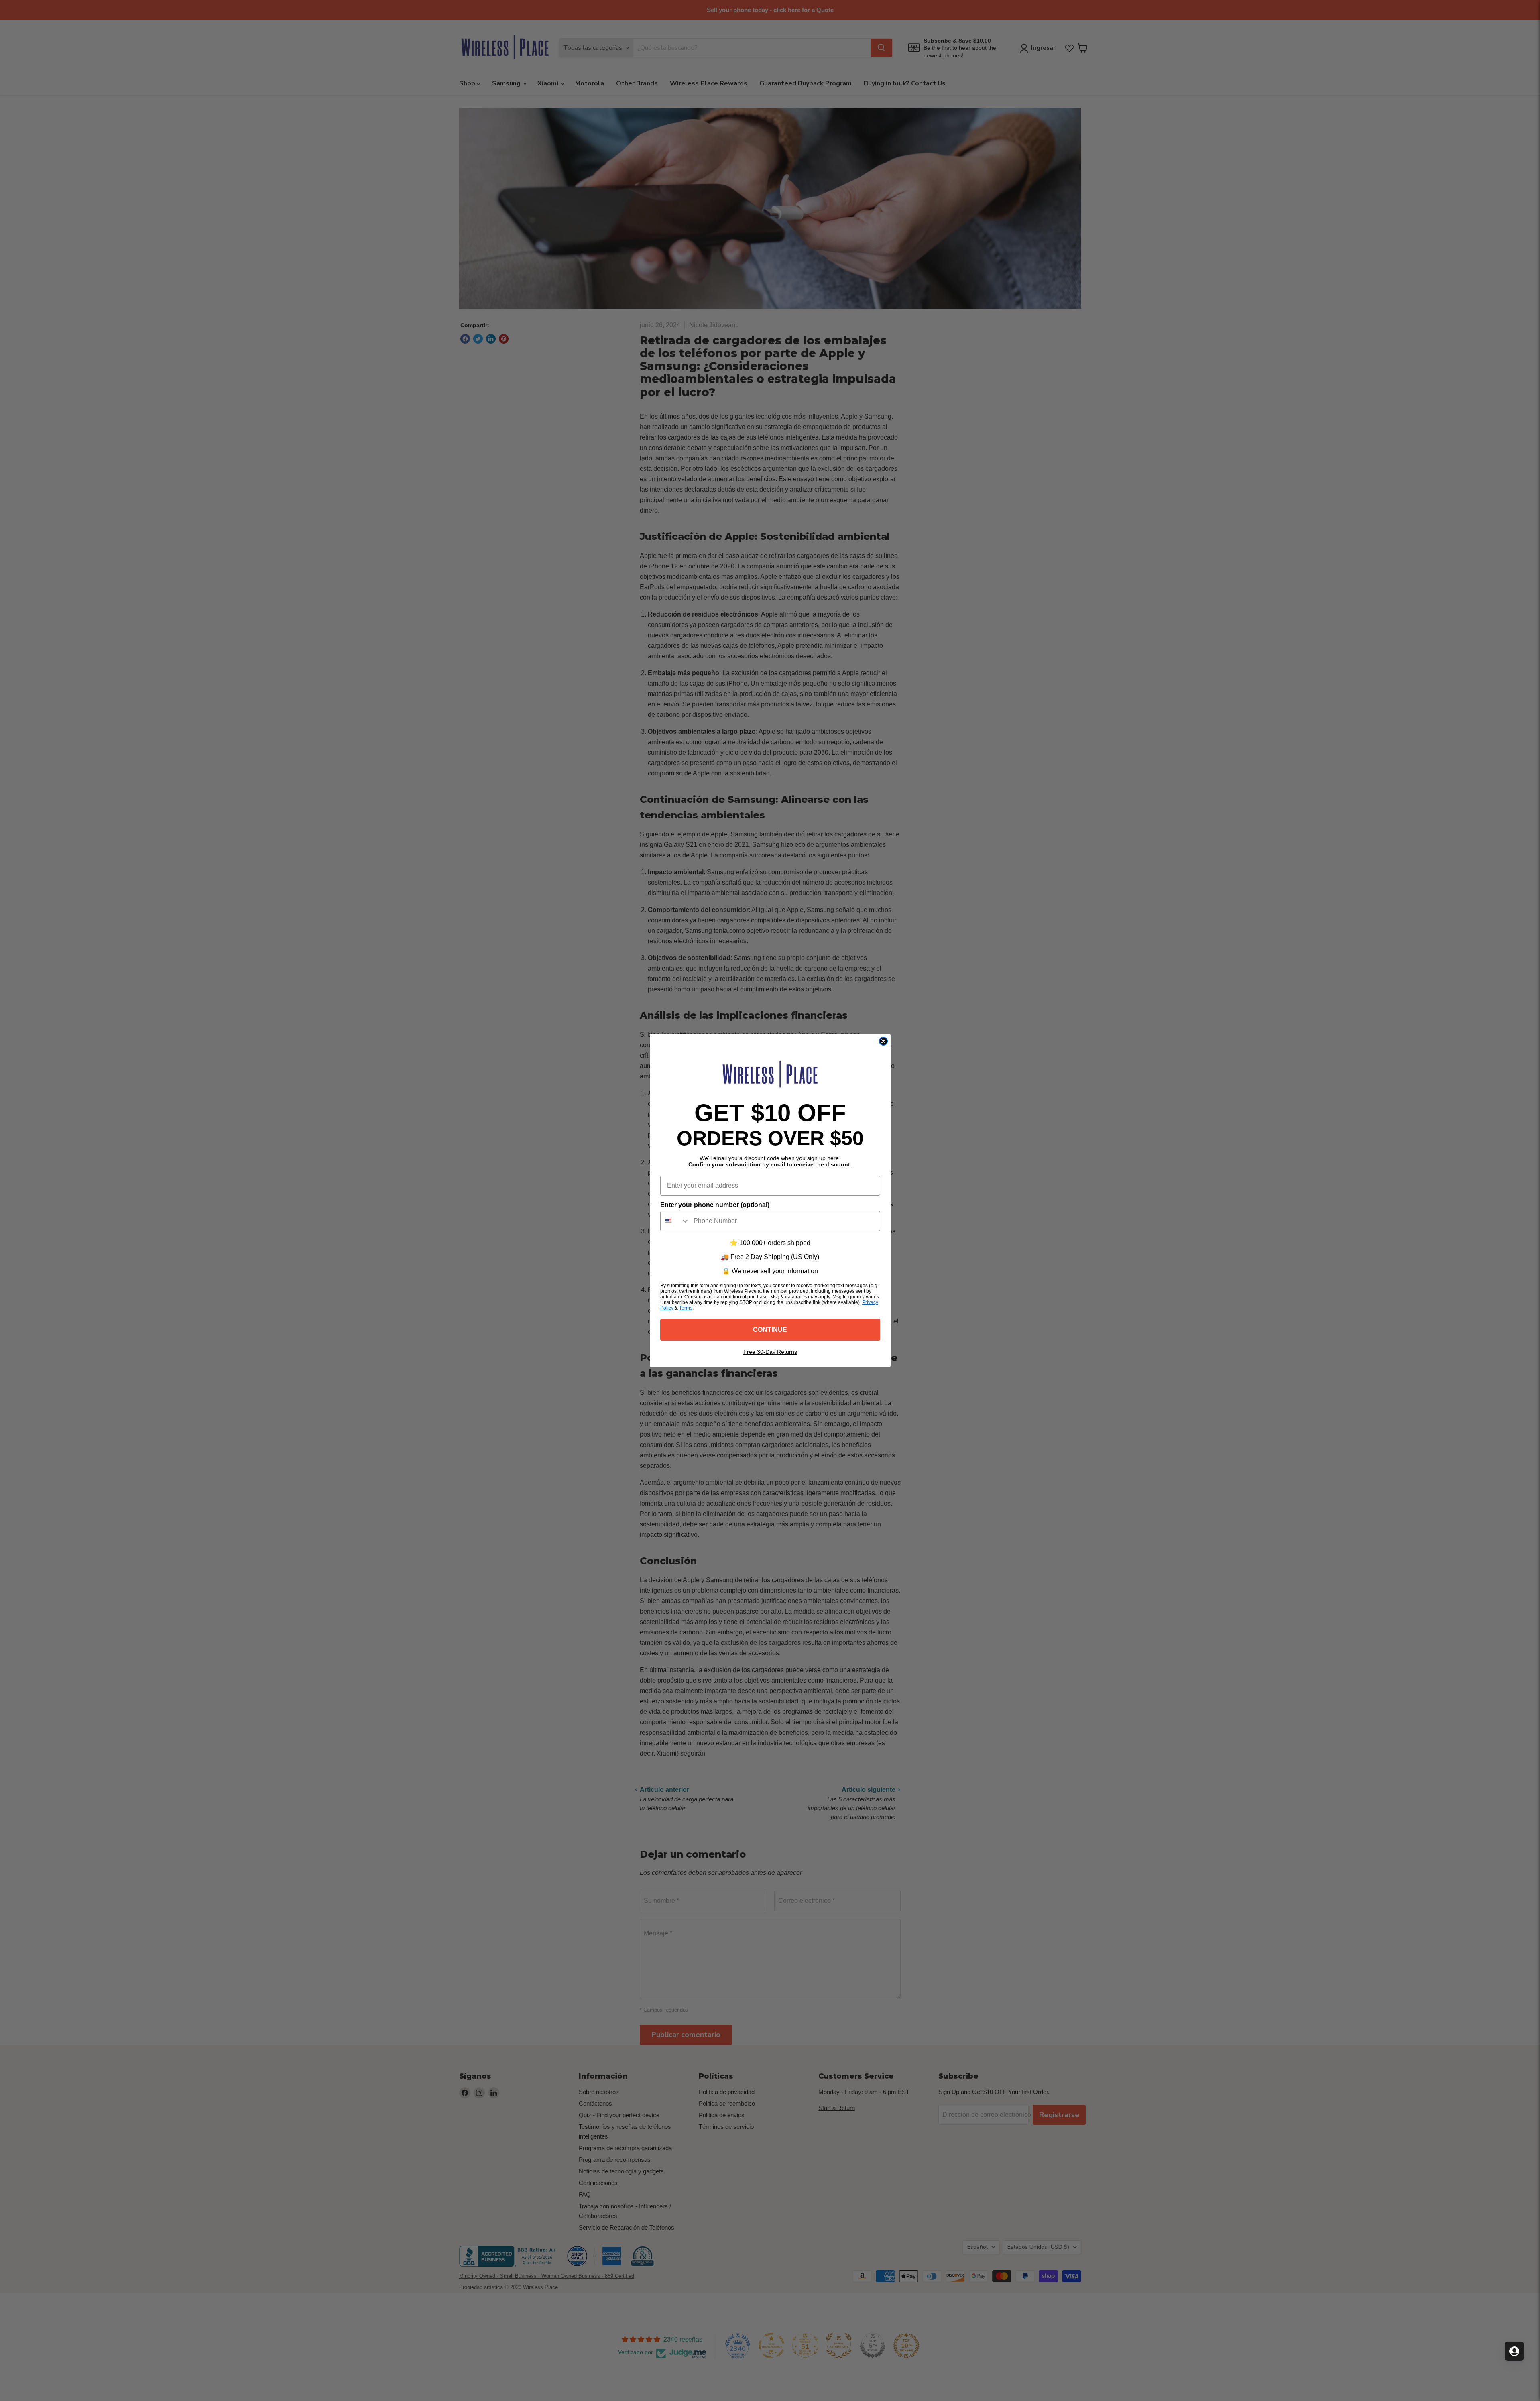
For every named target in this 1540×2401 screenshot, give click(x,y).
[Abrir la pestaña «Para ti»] (1514, 2351)
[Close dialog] (883, 1041)
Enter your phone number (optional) (715, 1205)
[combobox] (675, 1221)
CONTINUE (770, 1330)
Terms (686, 1308)
